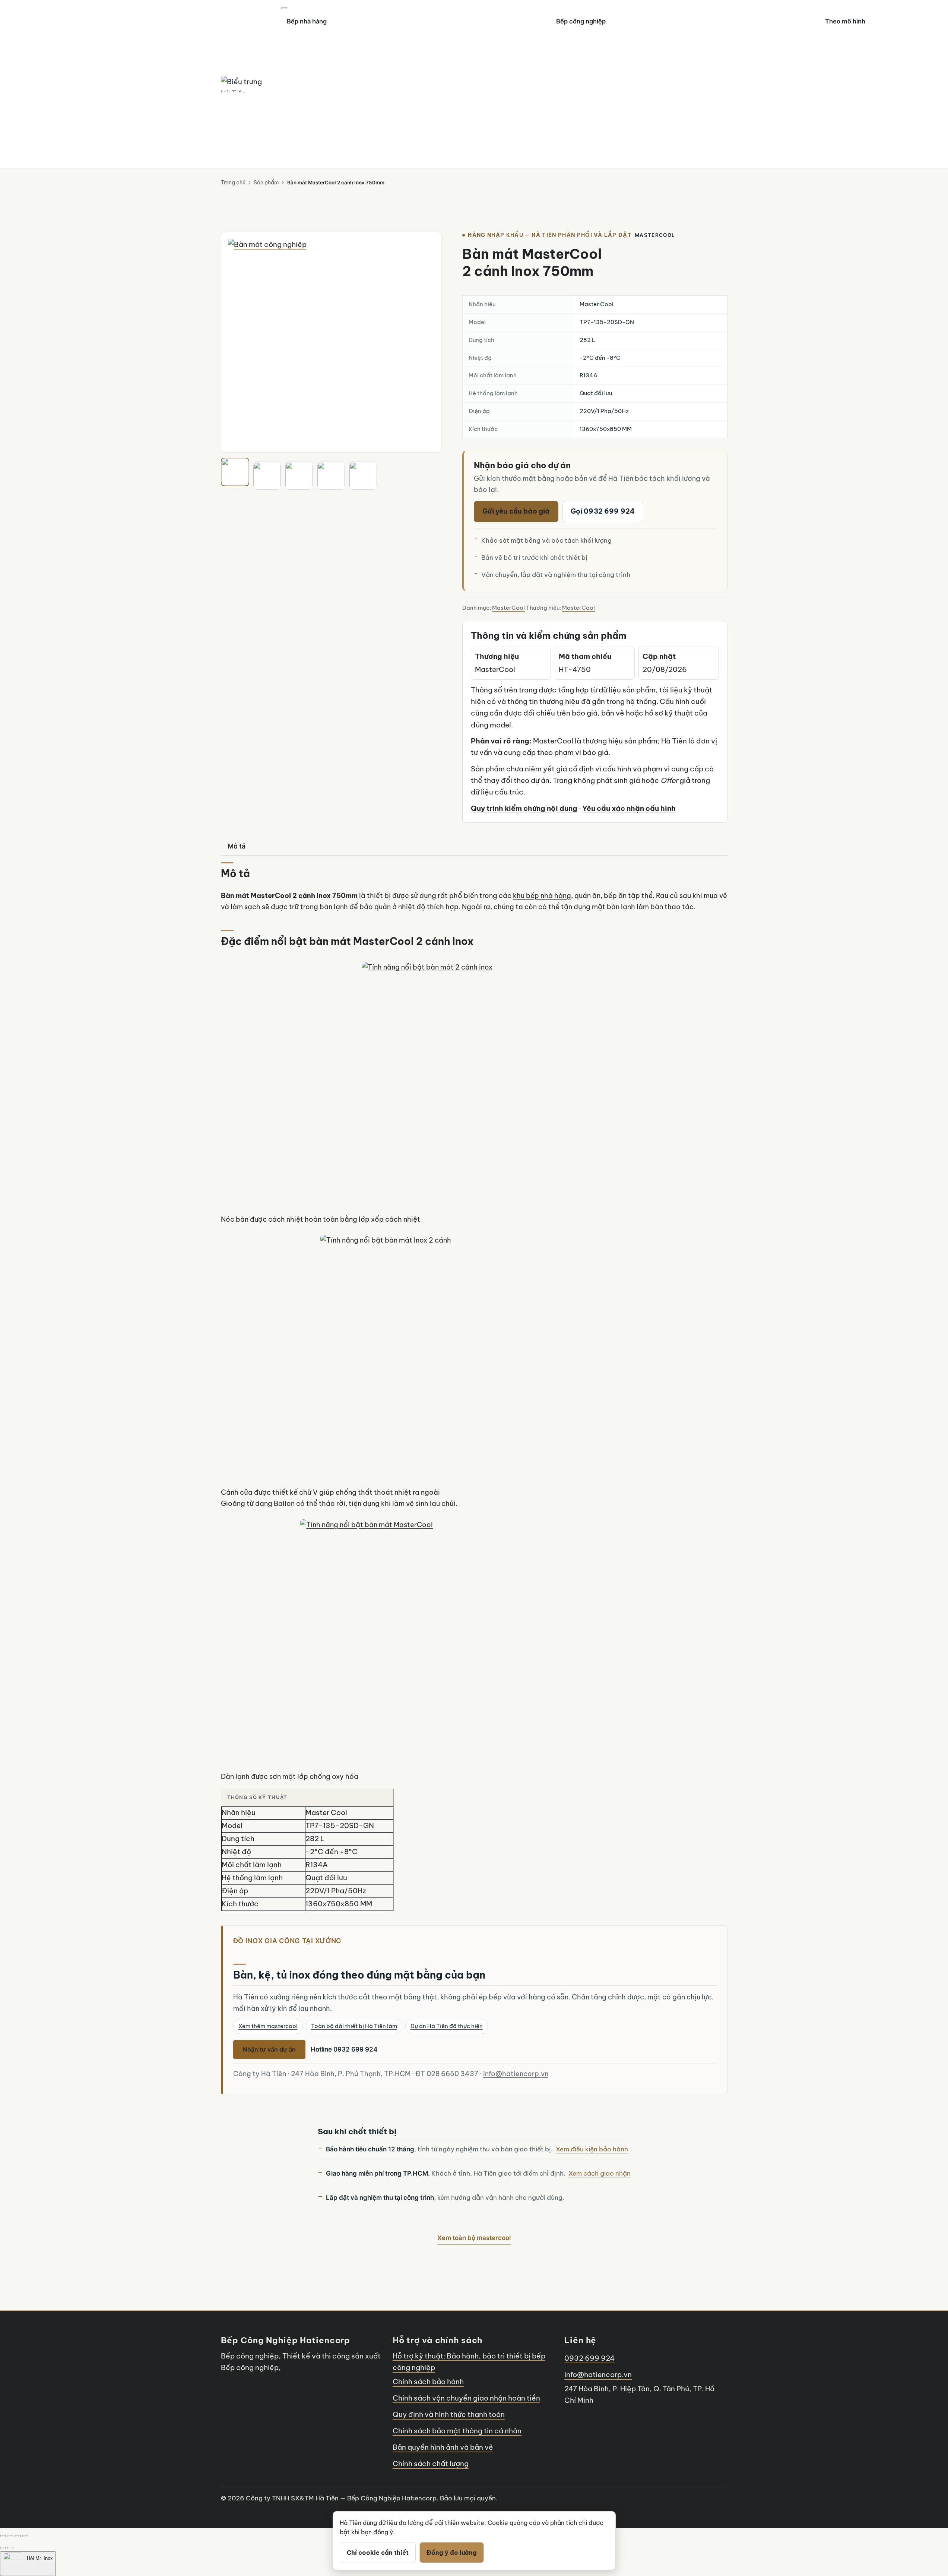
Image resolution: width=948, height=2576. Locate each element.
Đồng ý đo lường (452, 2553)
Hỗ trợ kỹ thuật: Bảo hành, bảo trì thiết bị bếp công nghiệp (469, 2362)
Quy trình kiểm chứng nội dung (524, 808)
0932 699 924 (589, 2358)
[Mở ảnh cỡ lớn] (331, 342)
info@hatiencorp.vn (516, 2074)
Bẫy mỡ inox (535, 12)
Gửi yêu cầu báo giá (516, 511)
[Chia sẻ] (18, 2536)
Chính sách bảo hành (428, 2382)
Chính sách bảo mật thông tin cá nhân (457, 2431)
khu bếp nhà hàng (542, 896)
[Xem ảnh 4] (331, 476)
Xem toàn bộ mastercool (474, 2238)
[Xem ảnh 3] (299, 476)
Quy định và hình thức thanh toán (449, 2414)
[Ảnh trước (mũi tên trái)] (3, 2548)
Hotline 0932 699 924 (344, 2049)
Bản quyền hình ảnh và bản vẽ (443, 2447)
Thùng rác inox (113, 39)
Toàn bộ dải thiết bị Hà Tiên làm (354, 2026)
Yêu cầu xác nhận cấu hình (629, 808)
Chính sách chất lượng (431, 2464)
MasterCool (508, 608)
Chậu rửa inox (112, 25)
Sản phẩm (266, 183)
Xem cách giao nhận (600, 2173)
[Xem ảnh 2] (267, 476)
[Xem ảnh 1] (235, 472)
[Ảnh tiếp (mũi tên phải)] (10, 2548)
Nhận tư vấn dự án (269, 2049)
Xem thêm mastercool (268, 2026)
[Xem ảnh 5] (363, 476)
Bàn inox (104, 12)
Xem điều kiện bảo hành (592, 2149)
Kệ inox (529, 25)
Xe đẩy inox (535, 39)
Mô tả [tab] (237, 846)
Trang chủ (233, 183)
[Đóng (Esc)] (25, 2536)
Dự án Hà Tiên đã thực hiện (447, 2026)
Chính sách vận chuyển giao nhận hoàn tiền (466, 2398)
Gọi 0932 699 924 (603, 511)
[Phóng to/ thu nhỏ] (3, 2536)
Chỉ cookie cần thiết (378, 2553)
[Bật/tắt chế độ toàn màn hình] (10, 2536)
